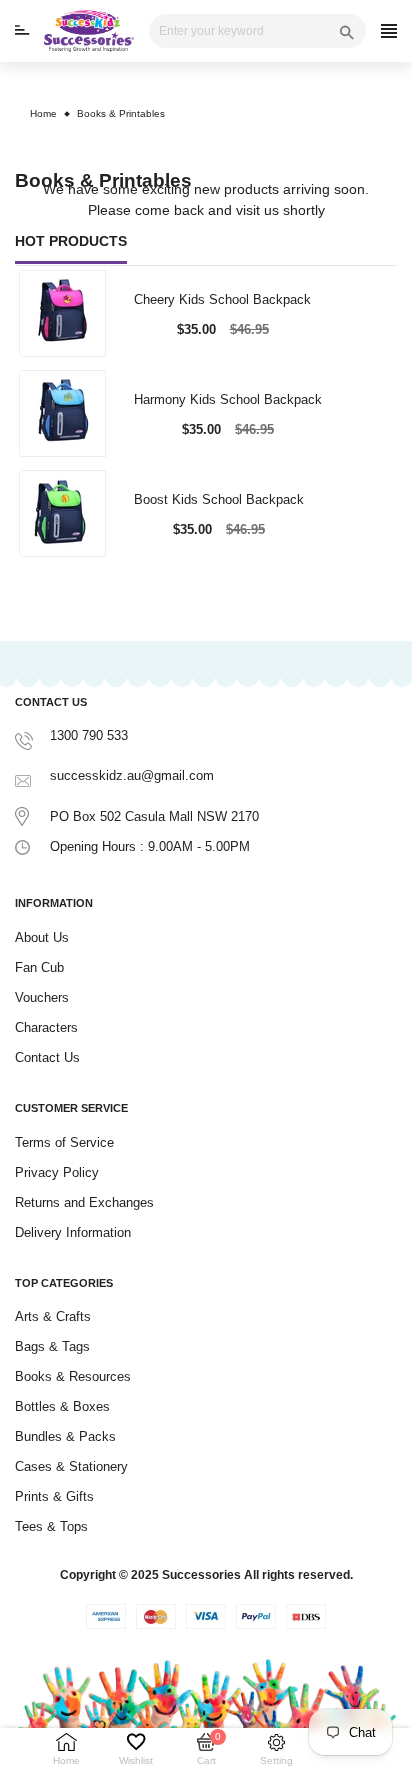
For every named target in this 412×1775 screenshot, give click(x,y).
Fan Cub (39, 967)
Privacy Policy (57, 1172)
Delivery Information (73, 1232)
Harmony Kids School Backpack (228, 399)
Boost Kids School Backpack (219, 499)
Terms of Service (64, 1142)
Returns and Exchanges (84, 1202)
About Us (42, 937)
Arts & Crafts (53, 1316)
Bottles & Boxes (62, 1406)
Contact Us (47, 1057)
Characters (46, 1027)
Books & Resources (73, 1376)
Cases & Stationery (71, 1466)
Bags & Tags (52, 1346)
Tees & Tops (51, 1526)
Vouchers (42, 997)
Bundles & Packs (65, 1436)
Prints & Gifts (54, 1496)
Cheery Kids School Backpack (222, 299)
